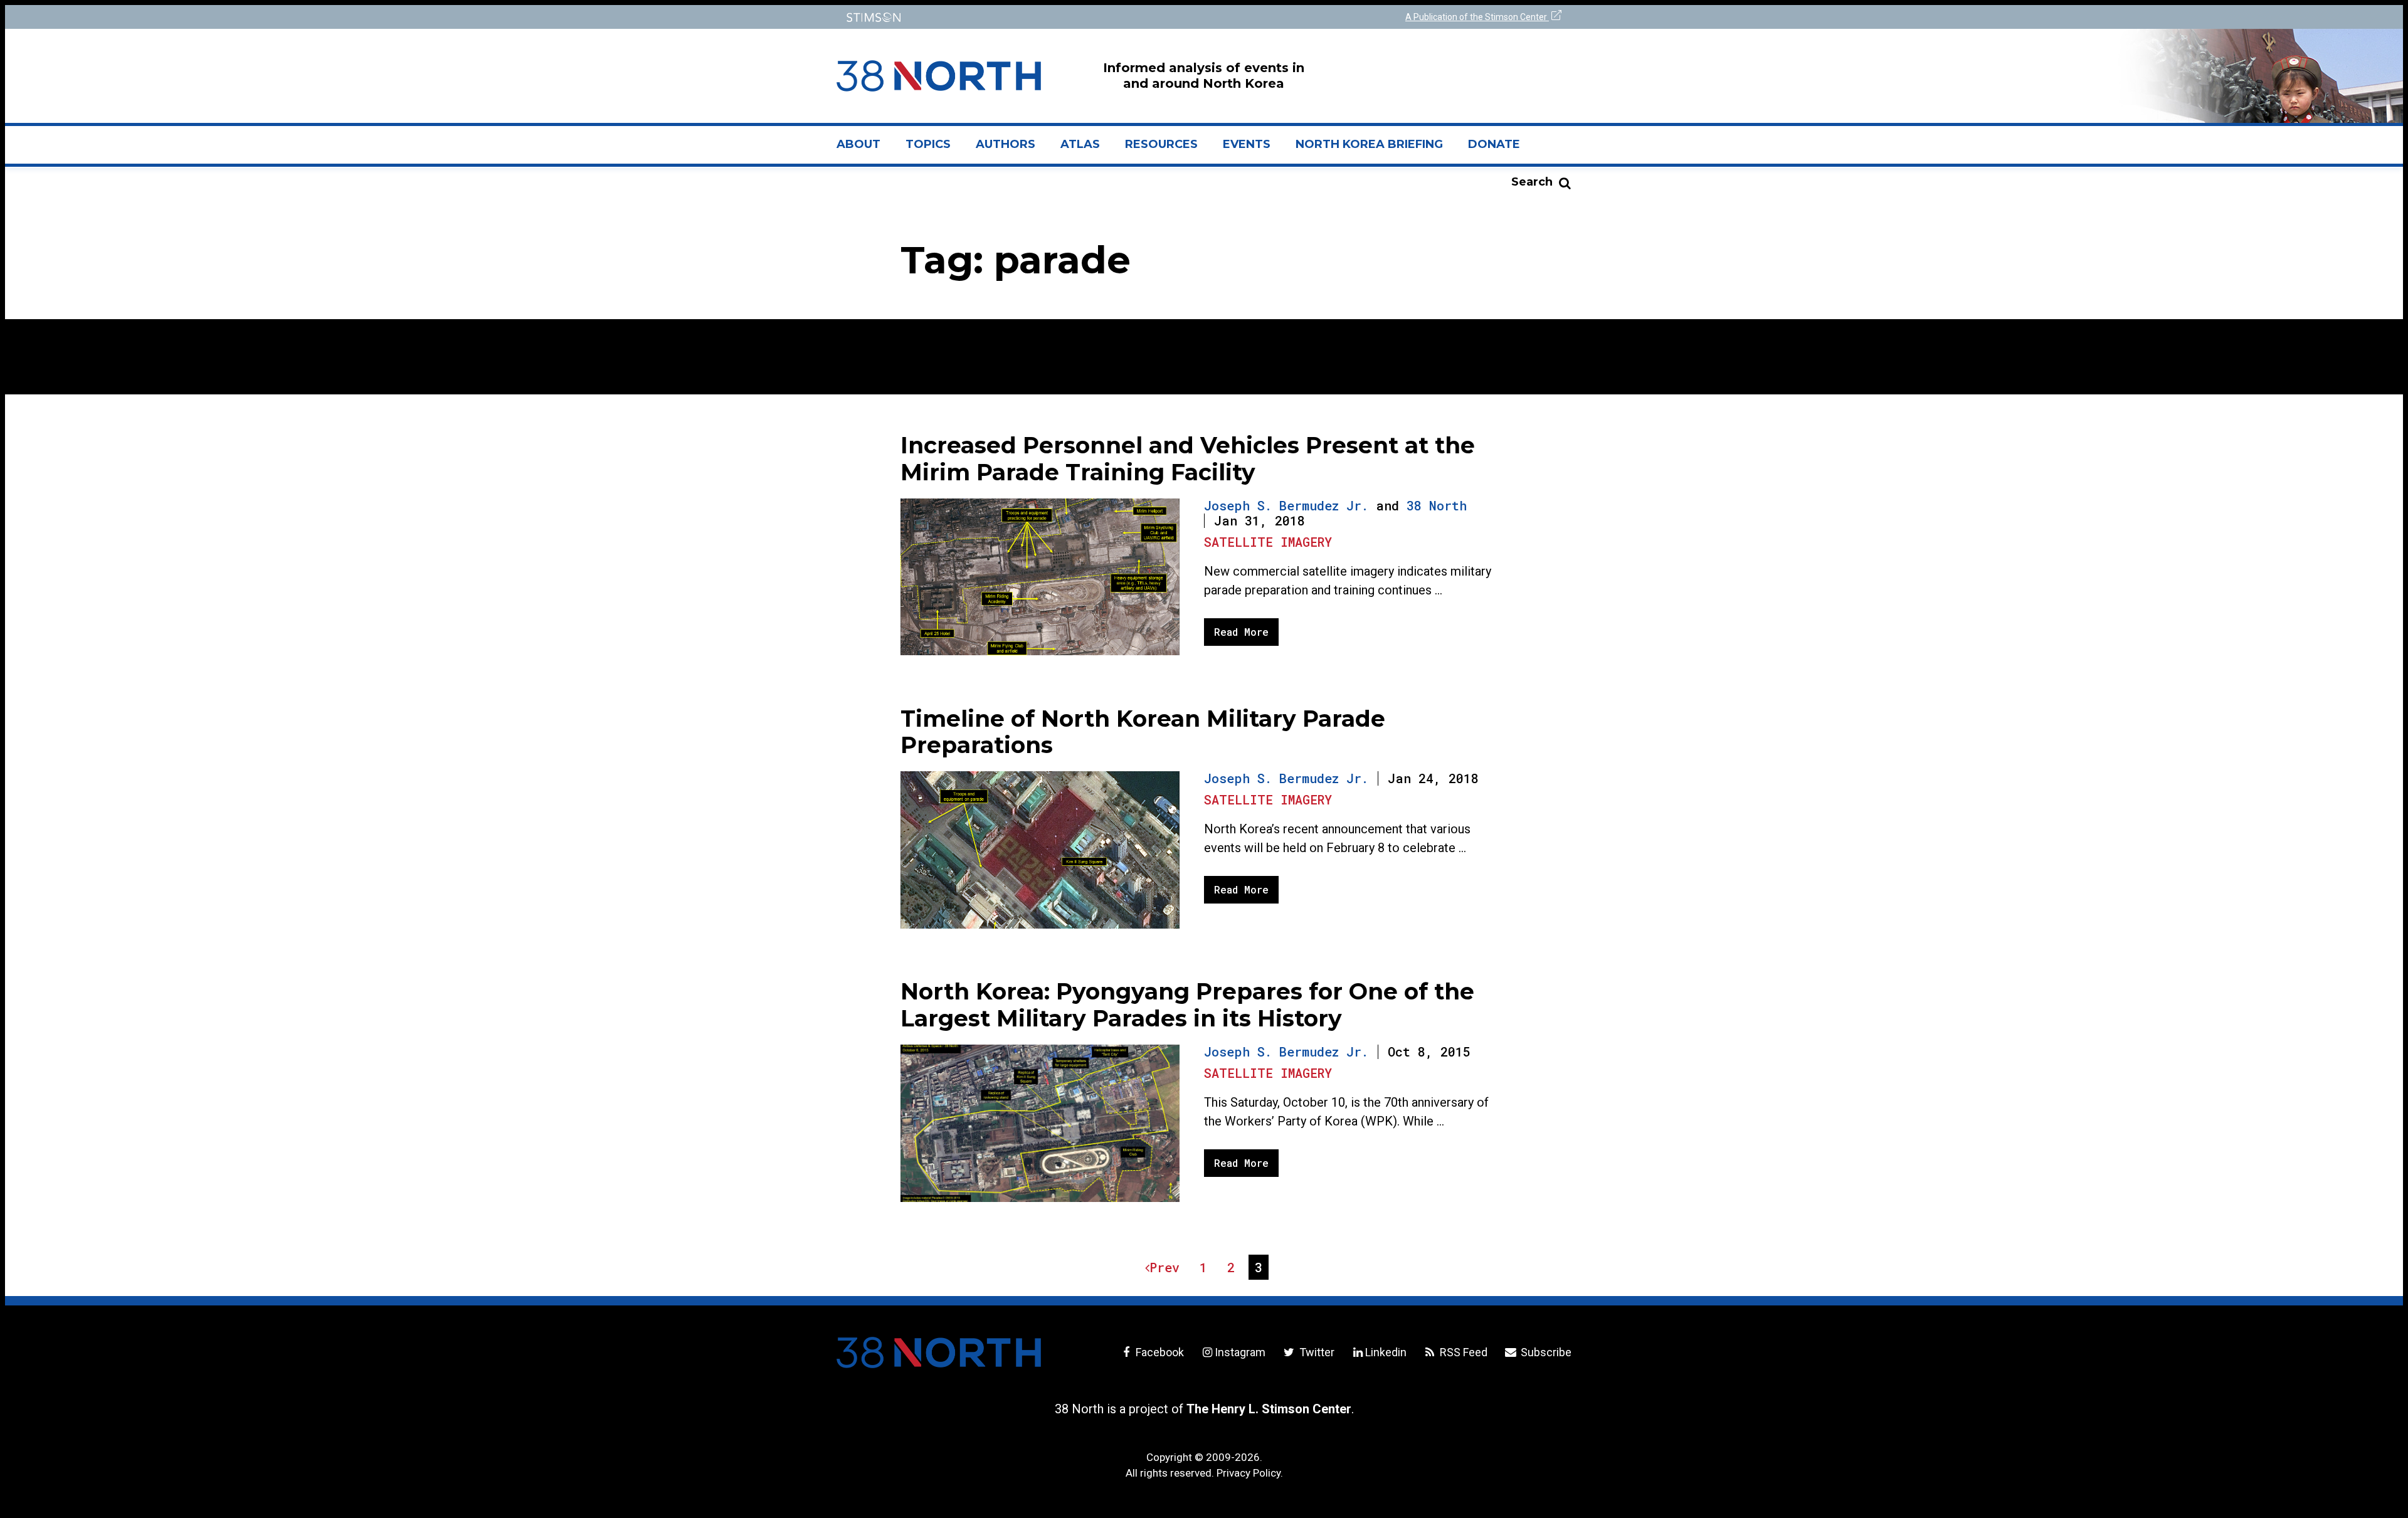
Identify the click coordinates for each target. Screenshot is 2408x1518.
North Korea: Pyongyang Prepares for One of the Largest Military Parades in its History (1187, 1005)
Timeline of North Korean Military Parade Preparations (1143, 732)
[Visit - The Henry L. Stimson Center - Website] (1017, 17)
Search (1532, 182)
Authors (1006, 144)
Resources (1161, 144)
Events (1247, 144)
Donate (1494, 144)
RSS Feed (1462, 1352)
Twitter (1315, 1352)
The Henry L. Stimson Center (1269, 1409)
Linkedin (1386, 1352)
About (865, 149)
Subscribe (1545, 1352)
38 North (1437, 505)
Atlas (1080, 144)
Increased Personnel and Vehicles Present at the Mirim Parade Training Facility (1188, 459)
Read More (1241, 632)
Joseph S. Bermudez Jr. (1286, 505)
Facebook (1159, 1352)
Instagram (1240, 1352)
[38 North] (939, 1352)
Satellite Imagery (1268, 542)
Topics (928, 144)
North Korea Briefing (1369, 144)
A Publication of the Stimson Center (1477, 17)
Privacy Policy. (1250, 1473)
